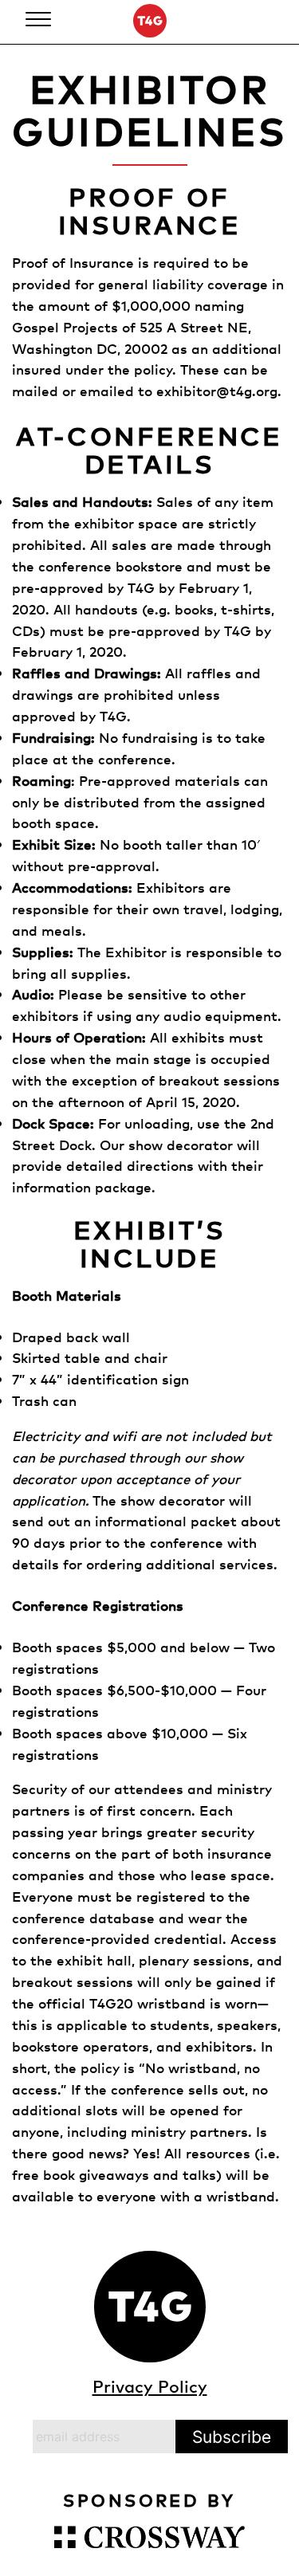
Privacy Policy (150, 2386)
